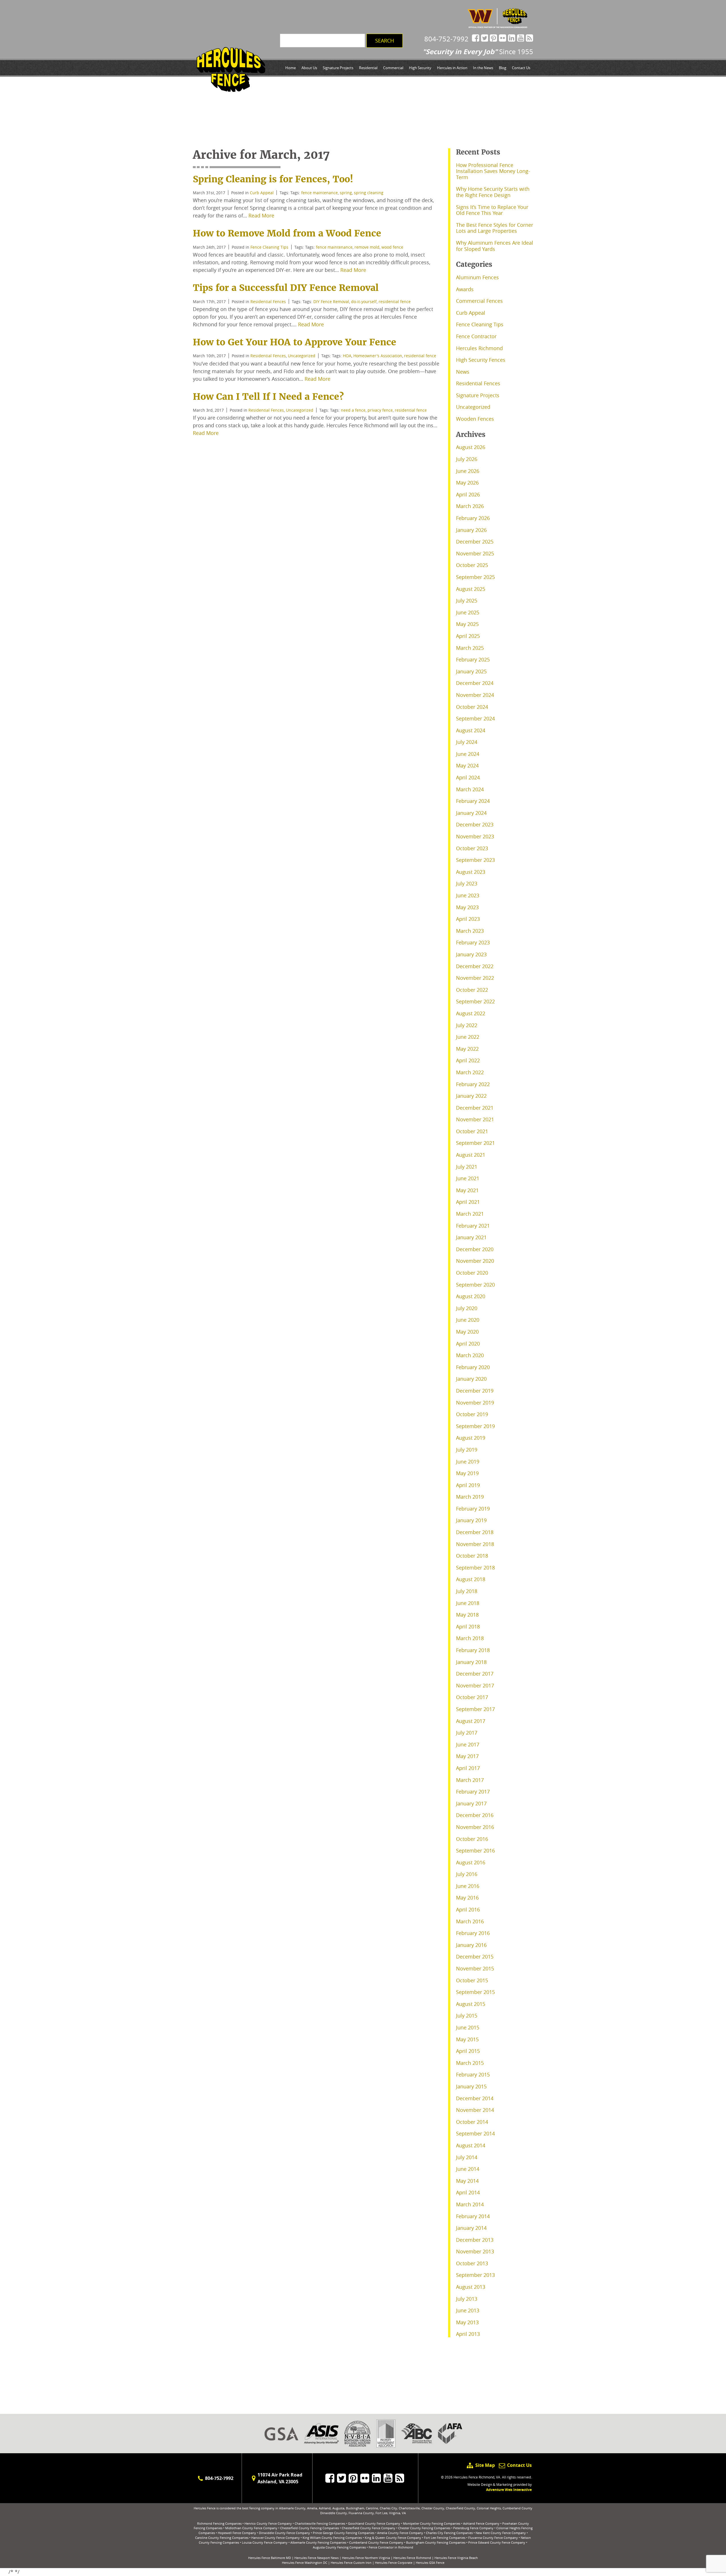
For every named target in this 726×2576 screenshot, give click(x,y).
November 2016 (475, 1827)
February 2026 (473, 518)
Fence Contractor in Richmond (391, 2547)
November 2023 (475, 836)
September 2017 (475, 1709)
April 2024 (468, 777)
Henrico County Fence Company (268, 2523)
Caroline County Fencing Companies (222, 2538)
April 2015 (468, 2051)
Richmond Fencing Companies (219, 2523)
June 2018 (468, 1603)
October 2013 (472, 2263)
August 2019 (471, 1438)
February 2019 (473, 1509)
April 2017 (468, 1768)
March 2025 (470, 648)
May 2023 (467, 907)
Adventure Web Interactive (509, 2490)
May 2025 (467, 624)
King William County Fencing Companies (332, 2538)
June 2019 (468, 1462)
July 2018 (467, 1591)
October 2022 (472, 990)
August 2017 (471, 1721)
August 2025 (471, 589)
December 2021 (475, 1108)
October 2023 (472, 848)
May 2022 (467, 1049)
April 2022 (468, 1060)
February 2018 (473, 1650)
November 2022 (475, 978)
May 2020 (467, 1332)
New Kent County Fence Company (501, 2533)
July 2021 (467, 1167)
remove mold (367, 247)
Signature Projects (338, 68)
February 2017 (473, 1792)
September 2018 (475, 1568)
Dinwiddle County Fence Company (284, 2533)
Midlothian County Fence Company (251, 2528)
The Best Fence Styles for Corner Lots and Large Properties (495, 228)
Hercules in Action (452, 68)
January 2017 (471, 1803)
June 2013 (468, 2310)
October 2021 (472, 1131)
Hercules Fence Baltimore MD (270, 2558)
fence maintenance (319, 193)
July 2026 (467, 459)
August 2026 (471, 447)
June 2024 (468, 754)
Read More (261, 215)
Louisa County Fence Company (265, 2542)
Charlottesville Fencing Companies (320, 2523)
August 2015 (471, 2004)
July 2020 (467, 1308)
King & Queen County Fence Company (393, 2538)
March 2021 (470, 1214)
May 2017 (467, 1756)
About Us (309, 68)
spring (346, 193)
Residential (368, 68)
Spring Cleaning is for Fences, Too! (273, 179)
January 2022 (471, 1096)
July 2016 (467, 1874)
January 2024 (471, 813)
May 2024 (467, 765)
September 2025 (475, 577)
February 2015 (473, 2074)
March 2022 (470, 1072)
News (463, 372)
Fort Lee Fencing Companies (445, 2538)
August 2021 (471, 1155)
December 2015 (475, 1957)
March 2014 (470, 2204)
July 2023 (467, 883)
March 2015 (470, 2063)
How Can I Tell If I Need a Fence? (268, 397)
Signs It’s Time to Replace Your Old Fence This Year (492, 210)
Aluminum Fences (477, 277)
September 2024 (475, 718)
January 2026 (471, 530)
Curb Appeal (262, 193)
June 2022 (468, 1037)
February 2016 (473, 1933)
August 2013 (471, 2287)
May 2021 (467, 1190)
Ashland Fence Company (481, 2523)
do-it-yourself (364, 302)
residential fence (395, 302)
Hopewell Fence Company (237, 2533)
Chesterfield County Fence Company (369, 2528)
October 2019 (472, 1414)
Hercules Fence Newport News (316, 2558)
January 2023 (471, 954)
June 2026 (468, 471)
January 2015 (471, 2086)
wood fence (392, 247)
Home (291, 68)
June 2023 (468, 895)
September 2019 (475, 1426)
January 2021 (471, 1237)
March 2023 (470, 931)
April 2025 (468, 636)
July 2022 (467, 1025)
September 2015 (475, 1992)
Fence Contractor (476, 336)
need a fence (353, 410)
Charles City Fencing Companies (449, 2533)
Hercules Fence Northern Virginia (366, 2558)
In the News (483, 68)
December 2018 (475, 1532)
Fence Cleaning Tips (269, 247)
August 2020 (471, 1296)
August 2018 (471, 1579)
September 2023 (475, 860)
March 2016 (470, 1921)
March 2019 (470, 1497)
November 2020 (475, 1261)
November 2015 (475, 1968)
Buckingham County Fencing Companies (436, 2542)
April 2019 (468, 1485)
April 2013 (468, 2334)
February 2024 (473, 801)
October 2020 (472, 1273)
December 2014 (475, 2098)
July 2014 (467, 2157)
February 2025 (473, 659)
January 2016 (471, 1945)
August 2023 (471, 872)
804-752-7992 (446, 39)
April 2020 (468, 1344)
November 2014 (475, 2110)
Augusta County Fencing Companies (339, 2547)
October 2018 (472, 1556)
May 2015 (467, 2039)
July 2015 (467, 2015)
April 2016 (468, 1909)
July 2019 (467, 1450)
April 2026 (468, 494)
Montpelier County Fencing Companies (432, 2523)
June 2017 (468, 1744)
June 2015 (468, 2027)
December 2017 (475, 1674)
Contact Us (521, 68)
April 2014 (468, 2192)
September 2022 (475, 1001)
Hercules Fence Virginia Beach (456, 2558)
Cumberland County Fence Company (376, 2542)
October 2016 (472, 1839)
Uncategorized (302, 356)
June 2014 (468, 2169)
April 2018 (468, 1627)
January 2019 (471, 1520)
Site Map (485, 2465)
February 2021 (473, 1226)
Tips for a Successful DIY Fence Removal (286, 288)
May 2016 (467, 1898)
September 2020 (475, 1285)
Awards (465, 289)
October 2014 (472, 2122)
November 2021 (475, 1119)
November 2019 (475, 1403)
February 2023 (473, 942)
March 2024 (470, 789)
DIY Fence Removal (331, 302)
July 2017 (467, 1733)
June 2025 (468, 612)
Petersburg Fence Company (473, 2528)
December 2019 (475, 1391)
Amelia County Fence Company (400, 2533)
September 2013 (475, 2275)
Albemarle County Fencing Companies (318, 2542)
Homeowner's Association (378, 356)
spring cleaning (369, 193)
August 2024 (471, 730)
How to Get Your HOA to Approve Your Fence (295, 342)
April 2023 (468, 919)
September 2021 (475, 1143)
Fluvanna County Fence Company (493, 2538)
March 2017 (470, 1780)
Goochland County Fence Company (374, 2523)
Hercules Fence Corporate (394, 2563)
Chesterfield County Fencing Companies (310, 2528)
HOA (347, 356)
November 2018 (475, 1544)
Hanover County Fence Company (276, 2538)
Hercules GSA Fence (430, 2563)
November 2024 (475, 695)
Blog (503, 68)
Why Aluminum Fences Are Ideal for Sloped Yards (495, 246)
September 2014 (475, 2133)
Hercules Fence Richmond (412, 2558)
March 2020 (470, 1355)
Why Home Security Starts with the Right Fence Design (493, 192)
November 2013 (475, 2251)
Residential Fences (268, 302)
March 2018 (470, 1638)
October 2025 (472, 565)
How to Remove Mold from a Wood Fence (287, 233)
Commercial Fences (479, 301)
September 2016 (475, 1850)
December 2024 (475, 683)
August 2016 (471, 1862)
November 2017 (475, 1685)
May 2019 (467, 1473)
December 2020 (475, 1249)
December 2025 (475, 542)
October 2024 (472, 707)
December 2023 (475, 824)
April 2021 (468, 1202)
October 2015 (472, 1980)
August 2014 (471, 2145)
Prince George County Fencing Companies (344, 2533)
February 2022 (473, 1084)
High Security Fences (481, 360)
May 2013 (467, 2322)
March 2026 (470, 506)
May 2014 (467, 2181)
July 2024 (467, 742)
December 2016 (475, 1815)
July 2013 (467, 2299)
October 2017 (472, 1697)
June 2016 (468, 1886)
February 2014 (473, 2216)
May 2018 (467, 1615)
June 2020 (468, 1320)
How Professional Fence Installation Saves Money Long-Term (493, 171)
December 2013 (475, 2240)
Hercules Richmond (479, 348)
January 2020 (471, 1379)
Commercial (393, 68)
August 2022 (471, 1013)
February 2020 (473, 1367)
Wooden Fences (475, 419)
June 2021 (468, 1178)
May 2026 (467, 483)
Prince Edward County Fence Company (497, 2542)
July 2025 (467, 600)
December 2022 (475, 966)
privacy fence (380, 410)
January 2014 (471, 2228)
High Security (420, 68)
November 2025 (475, 553)
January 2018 (471, 1662)
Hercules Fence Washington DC (305, 2563)
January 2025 (471, 671)
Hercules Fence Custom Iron (351, 2563)
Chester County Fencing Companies (424, 2528)
